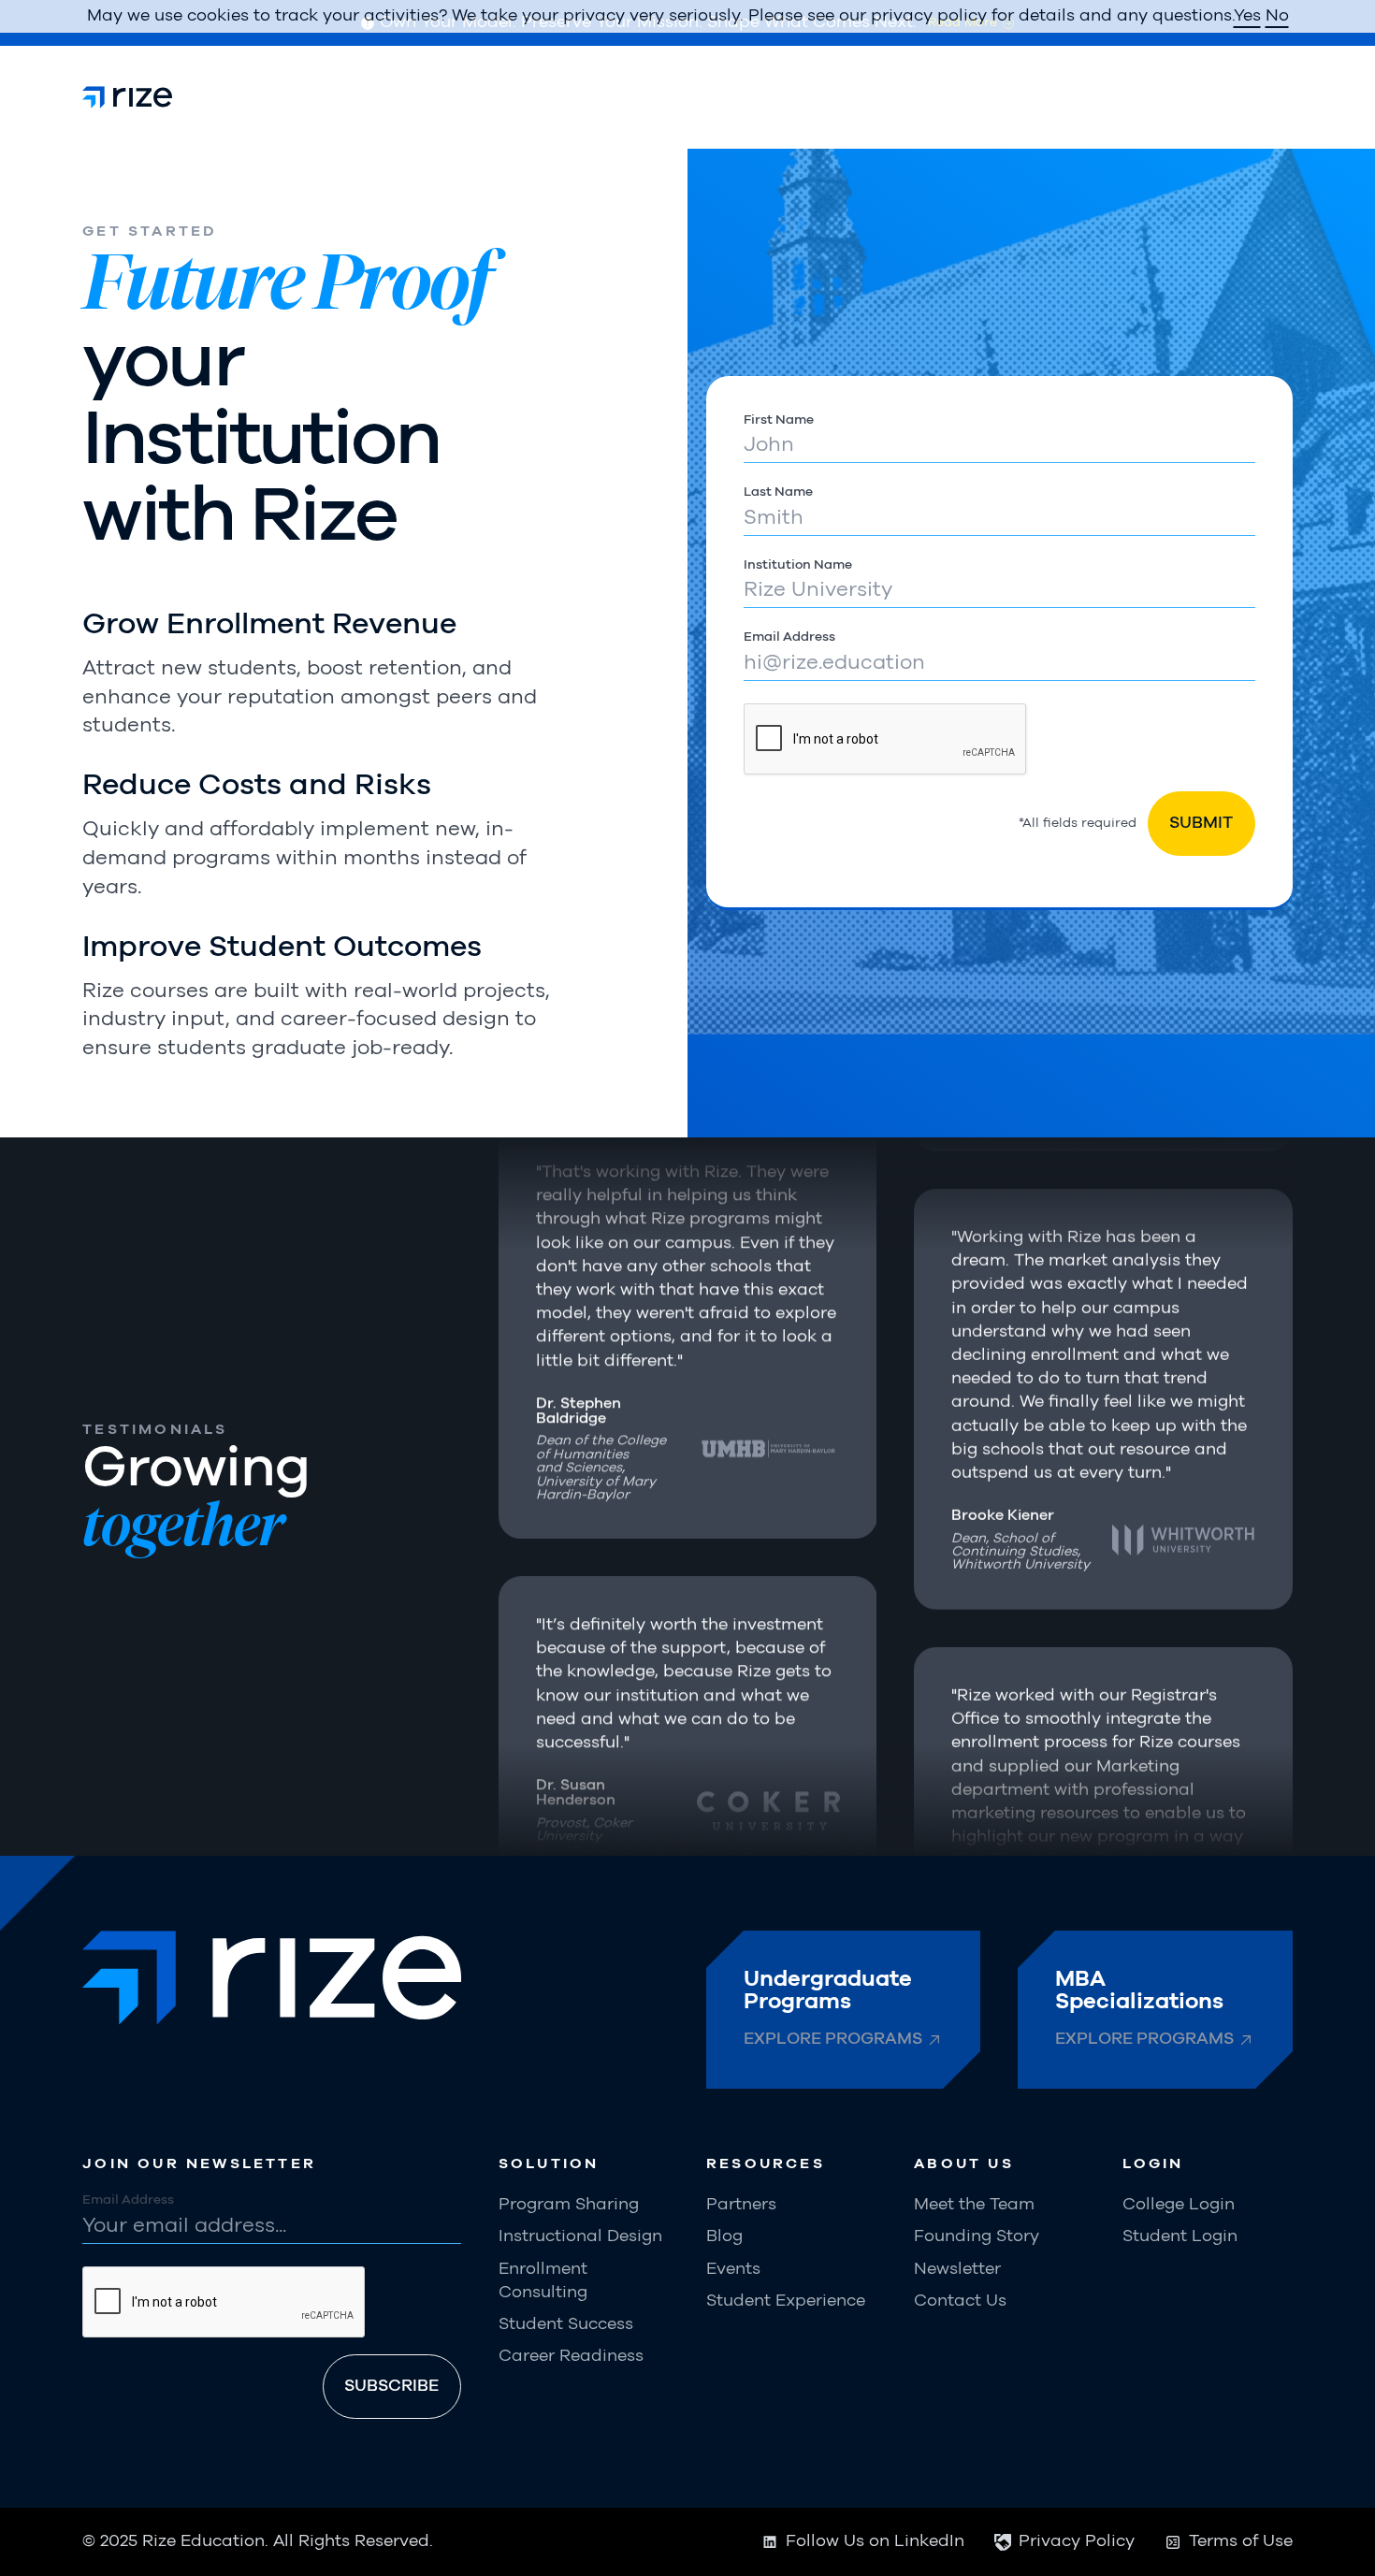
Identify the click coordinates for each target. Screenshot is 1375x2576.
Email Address (789, 637)
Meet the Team (974, 2205)
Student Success (566, 2324)
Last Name (778, 492)
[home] (127, 97)
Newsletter (957, 2269)
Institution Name (798, 565)
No (1277, 16)
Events (733, 2269)
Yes (1247, 16)
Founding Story (977, 2236)
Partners (741, 2205)
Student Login (1180, 2236)
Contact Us (960, 2301)
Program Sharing (569, 2205)
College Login (1179, 2205)
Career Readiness (571, 2356)
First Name (779, 420)
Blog (724, 2236)
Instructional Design (580, 2236)
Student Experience (786, 2301)
